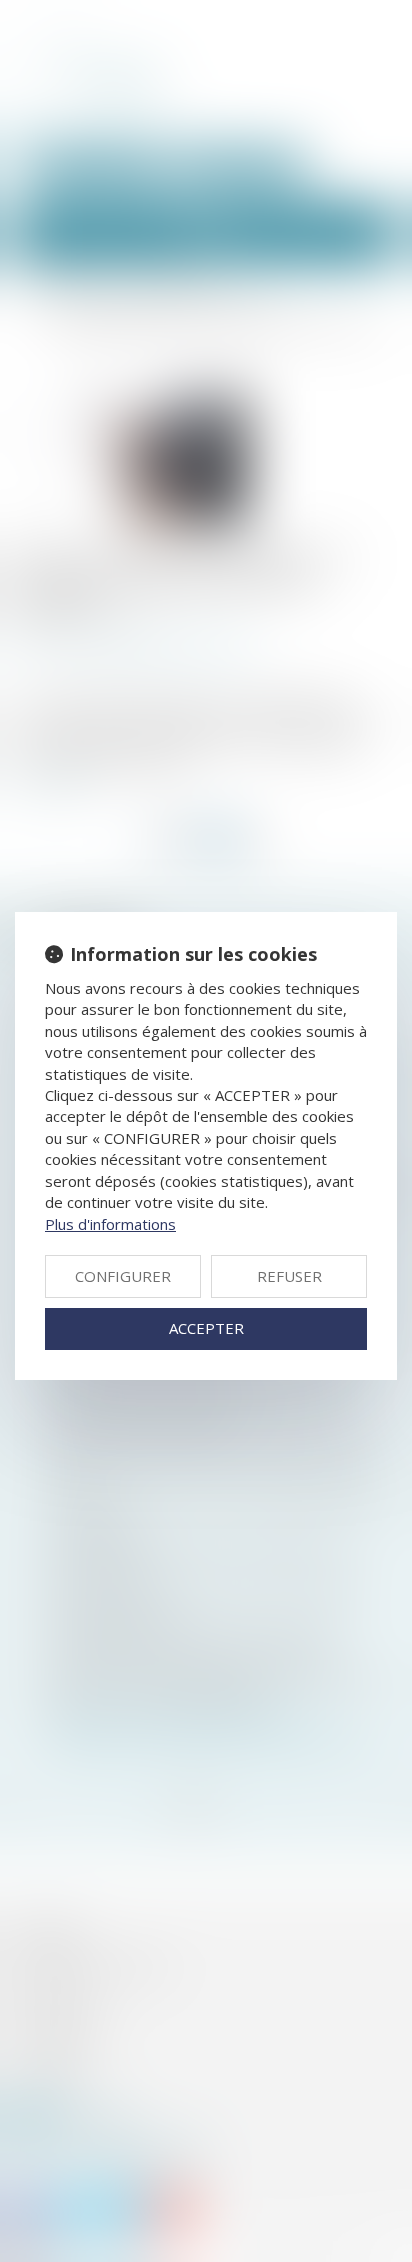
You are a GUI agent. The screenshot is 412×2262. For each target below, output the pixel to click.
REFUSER (289, 1276)
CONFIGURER (123, 1276)
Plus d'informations (110, 1224)
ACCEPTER (206, 1328)
